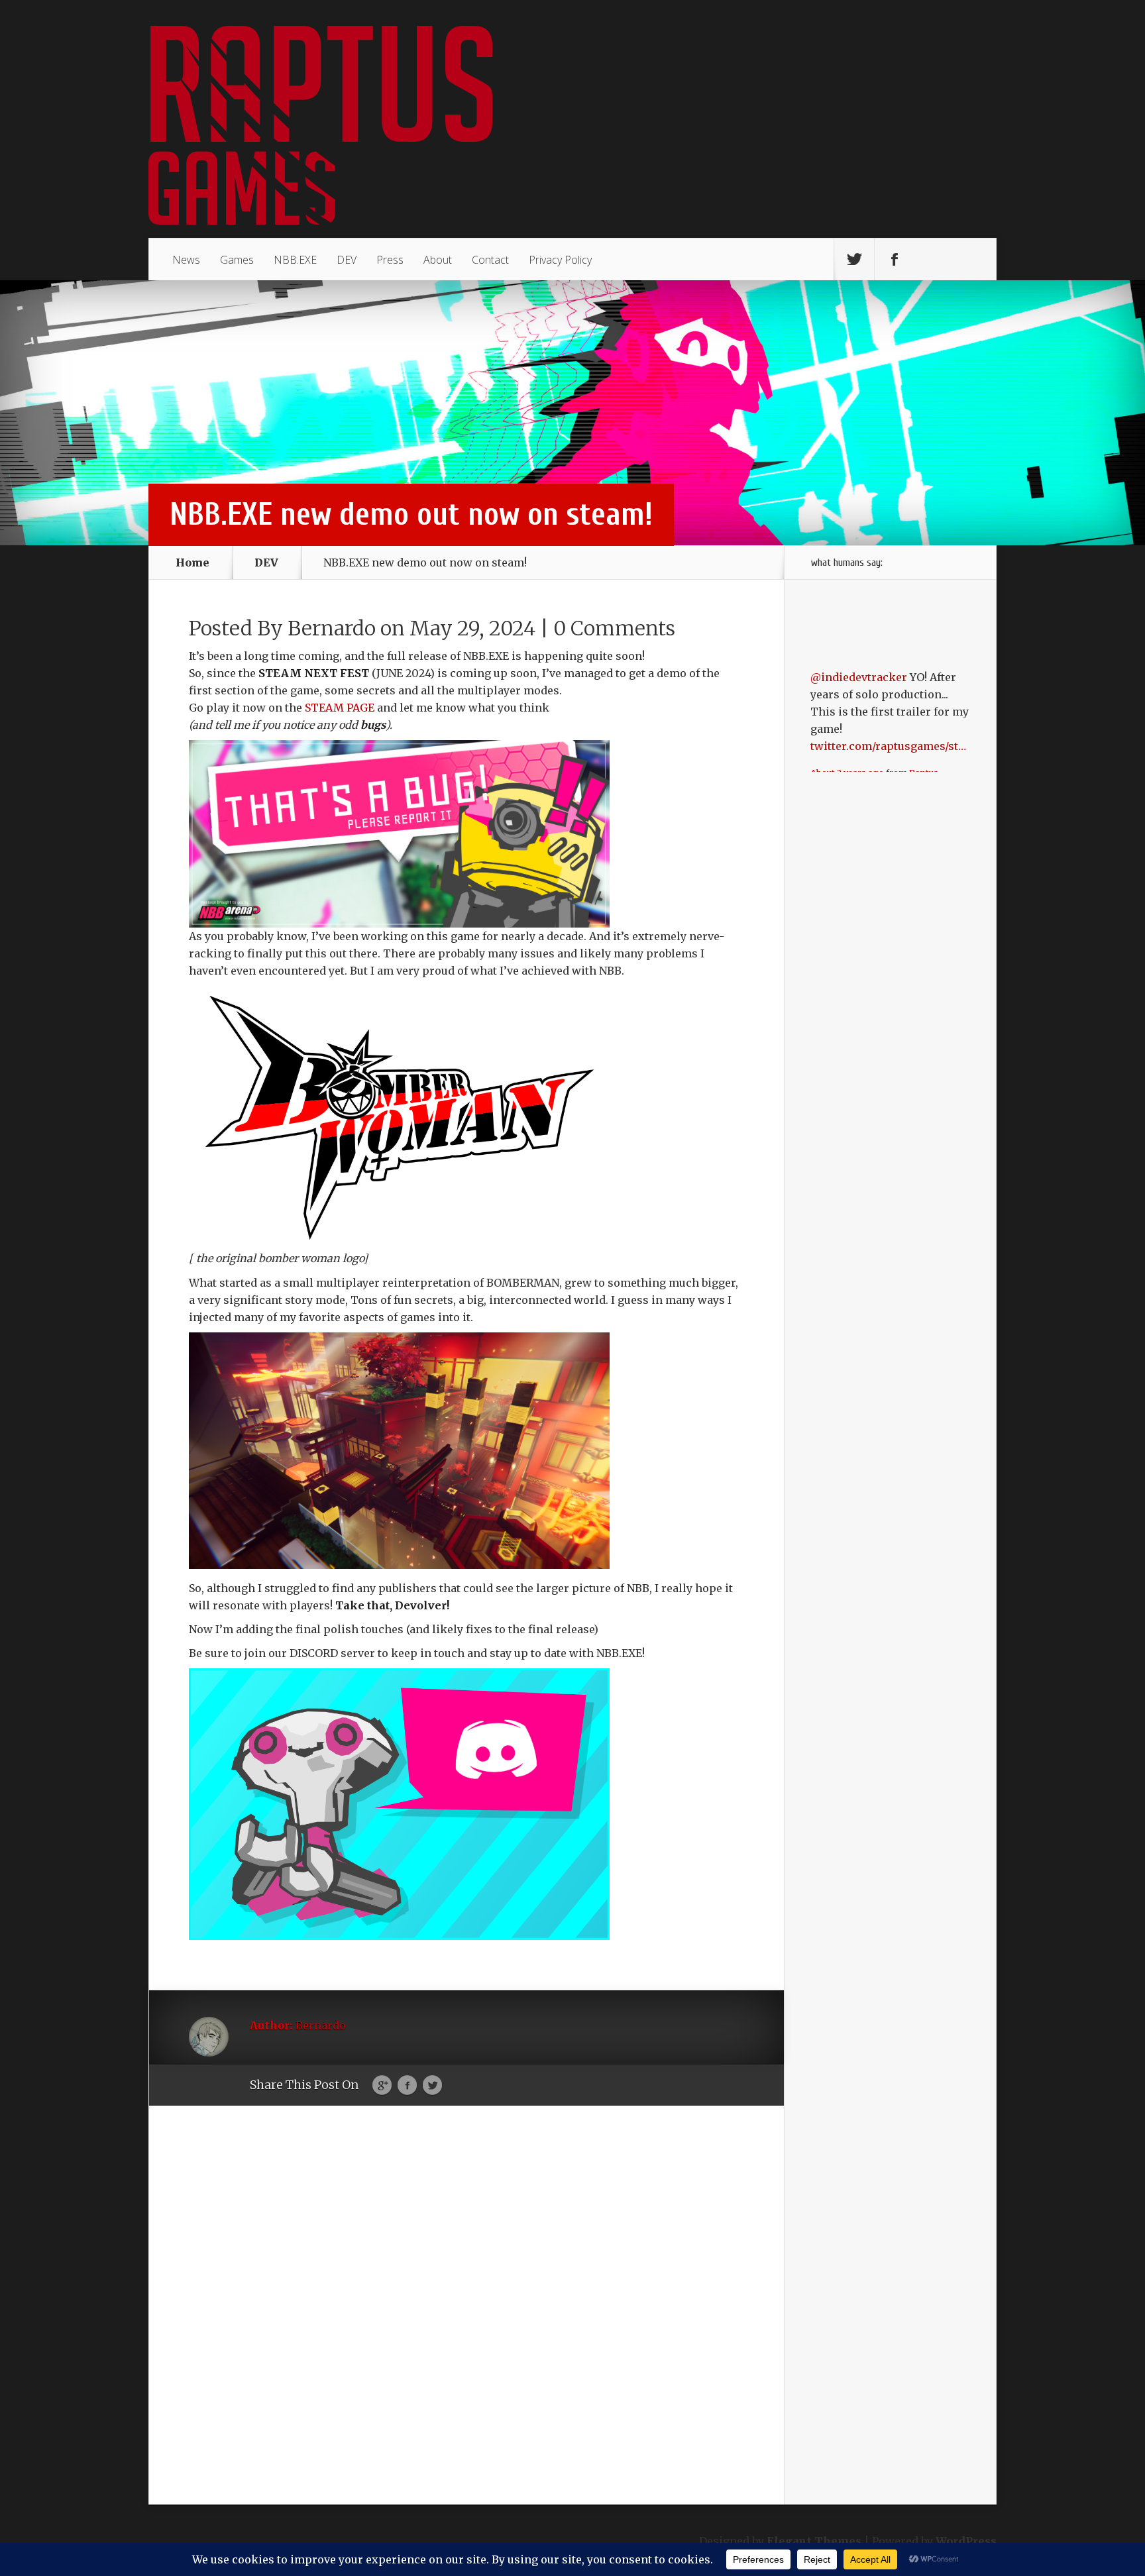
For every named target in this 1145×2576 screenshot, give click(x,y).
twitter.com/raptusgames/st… (888, 677)
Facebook (407, 2086)
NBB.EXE (295, 260)
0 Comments (614, 628)
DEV (347, 260)
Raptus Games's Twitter (874, 710)
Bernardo (332, 628)
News (186, 260)
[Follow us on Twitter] (854, 260)
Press (390, 260)
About (438, 260)
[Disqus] (466, 2324)
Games (237, 260)
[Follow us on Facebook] (895, 260)
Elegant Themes (814, 2541)
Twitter (432, 2086)
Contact (490, 260)
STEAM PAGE (340, 708)
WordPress (966, 2541)
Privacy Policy (560, 260)
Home (192, 563)
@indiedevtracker (859, 608)
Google (382, 2086)
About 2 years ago (847, 704)
